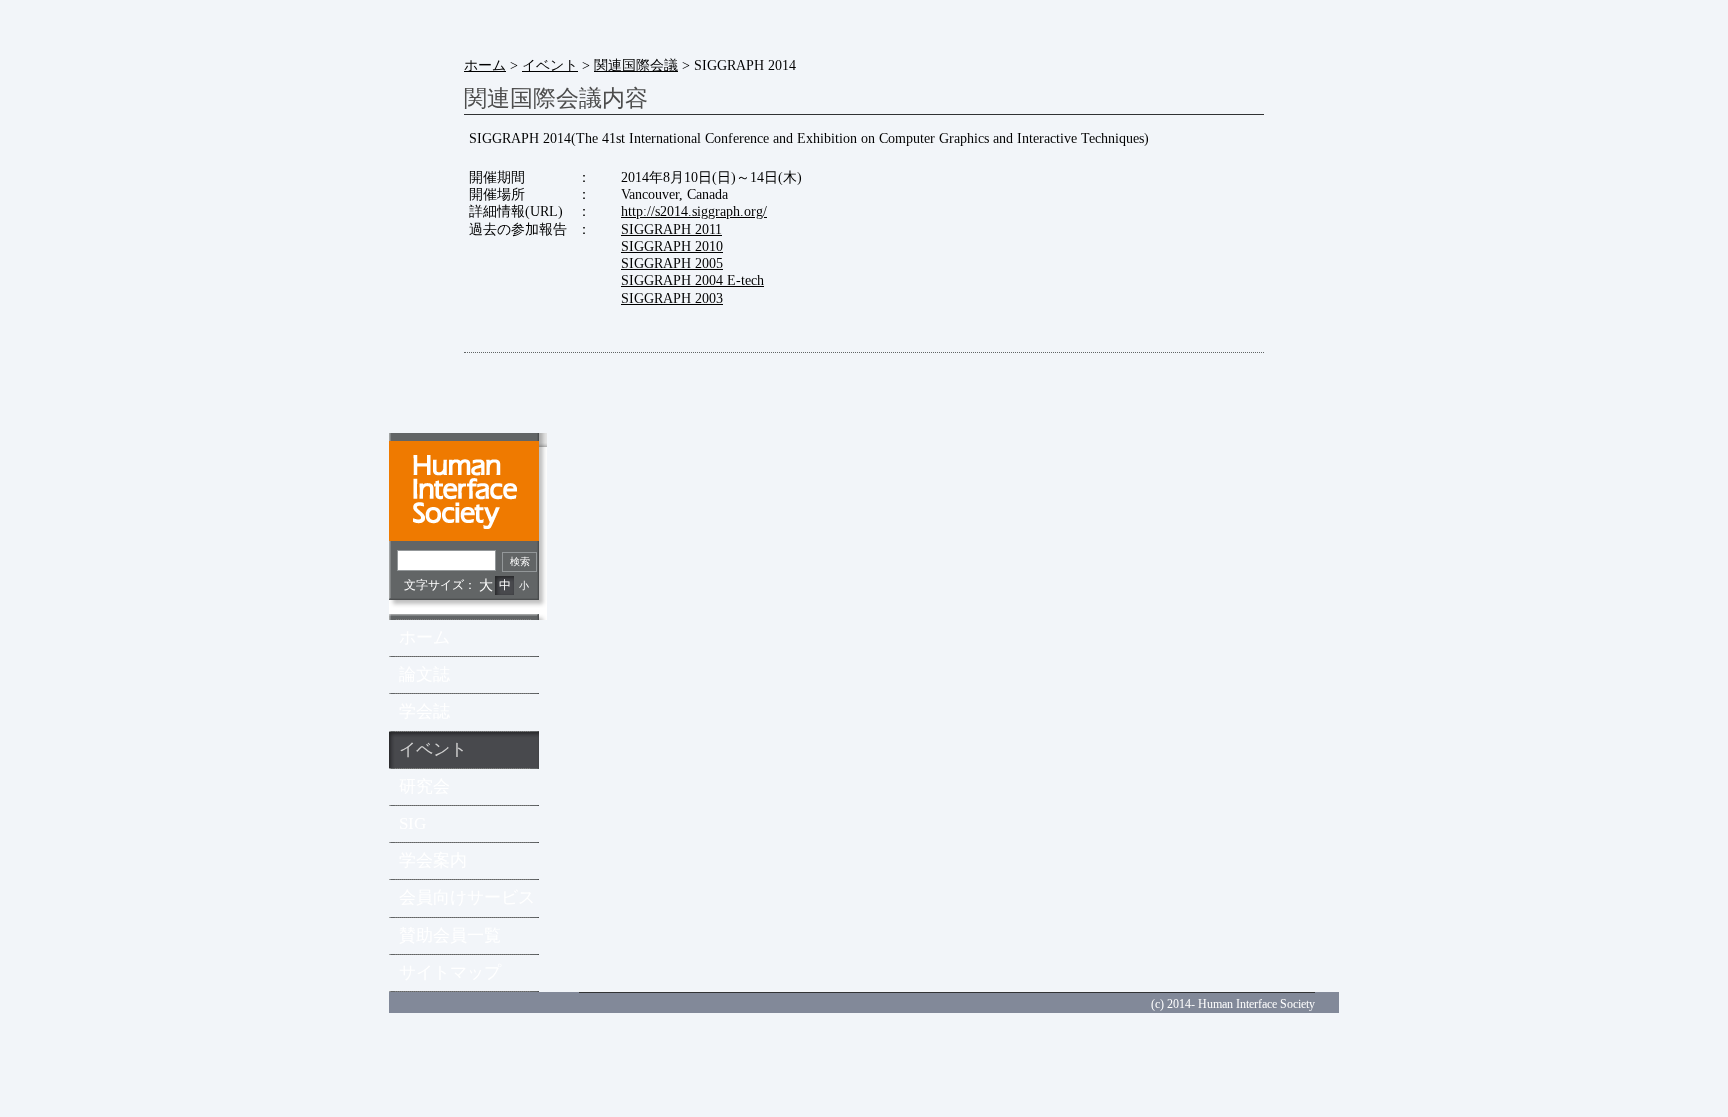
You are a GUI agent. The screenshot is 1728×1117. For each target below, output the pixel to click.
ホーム (485, 65)
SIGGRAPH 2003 (672, 298)
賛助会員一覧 (450, 935)
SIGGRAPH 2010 (672, 246)
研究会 (424, 786)
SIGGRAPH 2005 (672, 263)
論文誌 (424, 674)
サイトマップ (450, 972)
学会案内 (433, 860)
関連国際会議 (636, 65)
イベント (550, 65)
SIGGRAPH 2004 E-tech (692, 280)
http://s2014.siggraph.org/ (694, 211)
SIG (412, 823)
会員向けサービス (467, 897)
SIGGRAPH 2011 (671, 229)
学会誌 (424, 711)
